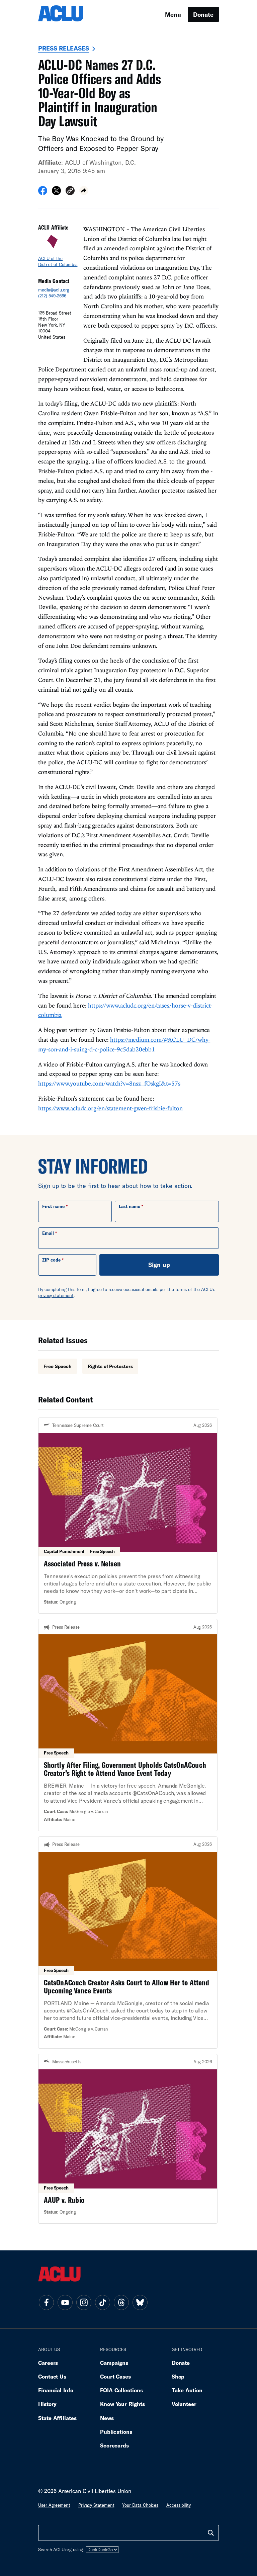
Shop (178, 2376)
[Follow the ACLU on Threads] (121, 2302)
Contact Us (52, 2376)
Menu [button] (173, 14)
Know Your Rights (122, 2404)
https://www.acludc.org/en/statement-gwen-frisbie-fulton (110, 1108)
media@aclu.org (54, 290)
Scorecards (114, 2445)
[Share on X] (56, 193)
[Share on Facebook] (43, 193)
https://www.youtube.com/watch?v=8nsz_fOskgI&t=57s (109, 1083)
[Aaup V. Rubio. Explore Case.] (128, 2139)
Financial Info (56, 2390)
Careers (48, 2363)
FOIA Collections (121, 2390)
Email (48, 1233)
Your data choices (140, 2505)
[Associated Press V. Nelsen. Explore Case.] (128, 1516)
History (47, 2404)
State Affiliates (57, 2418)
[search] (211, 2533)
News (107, 2418)
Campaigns (114, 2363)
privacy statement (56, 1295)
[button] (70, 192)
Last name (130, 1206)
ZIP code (51, 1260)
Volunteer (184, 2404)
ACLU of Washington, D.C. (100, 162)
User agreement (54, 2505)
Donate (203, 14)
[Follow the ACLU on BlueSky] (140, 2302)
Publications (116, 2432)
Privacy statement (96, 2505)
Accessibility (179, 2505)
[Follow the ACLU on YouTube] (65, 2302)
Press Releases (64, 48)
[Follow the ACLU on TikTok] (102, 2302)
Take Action (187, 2390)
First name (53, 1206)
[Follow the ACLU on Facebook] (46, 2302)
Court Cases (115, 2376)
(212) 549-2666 (52, 296)
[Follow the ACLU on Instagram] (84, 2302)
